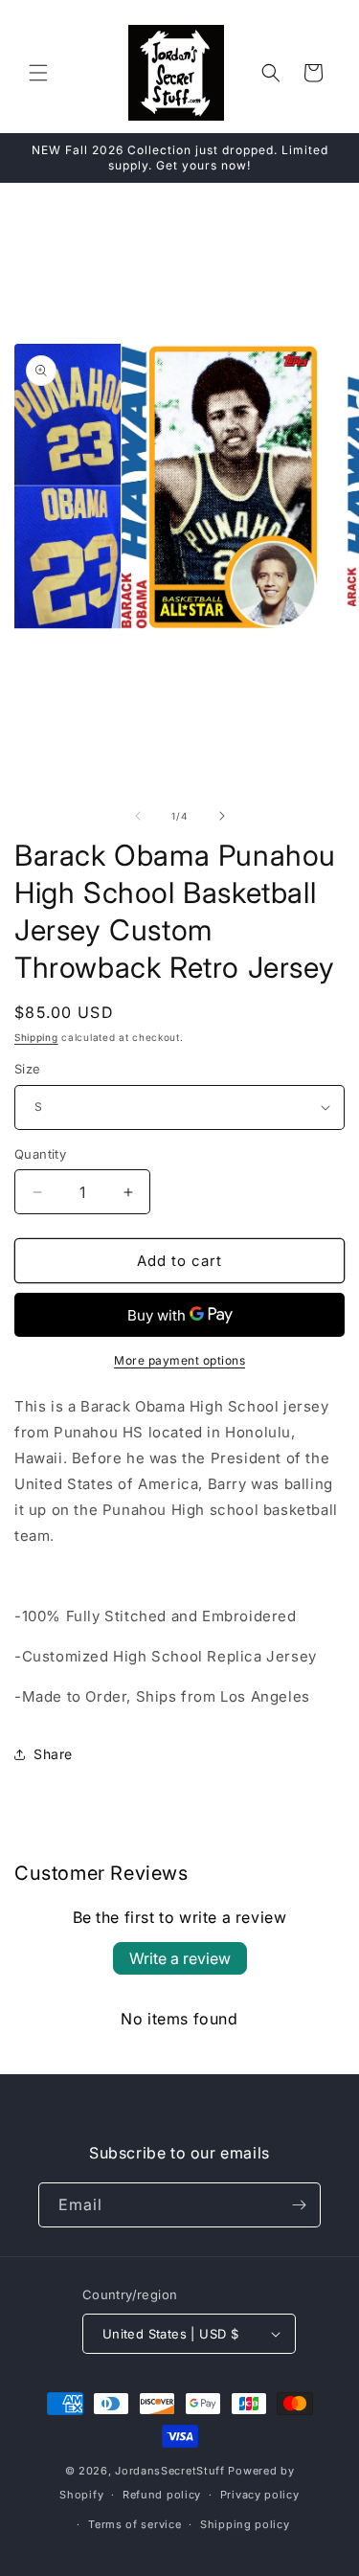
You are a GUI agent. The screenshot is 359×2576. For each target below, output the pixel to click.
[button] (38, 73)
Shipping (36, 1037)
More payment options (179, 1360)
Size (28, 1069)
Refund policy (162, 2495)
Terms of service (135, 2524)
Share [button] (53, 1754)
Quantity (40, 1154)
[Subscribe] (299, 2205)
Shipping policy (245, 2524)
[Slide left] (138, 816)
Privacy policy (260, 2495)
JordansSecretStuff (170, 2471)
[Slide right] (222, 816)
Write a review (180, 1958)
